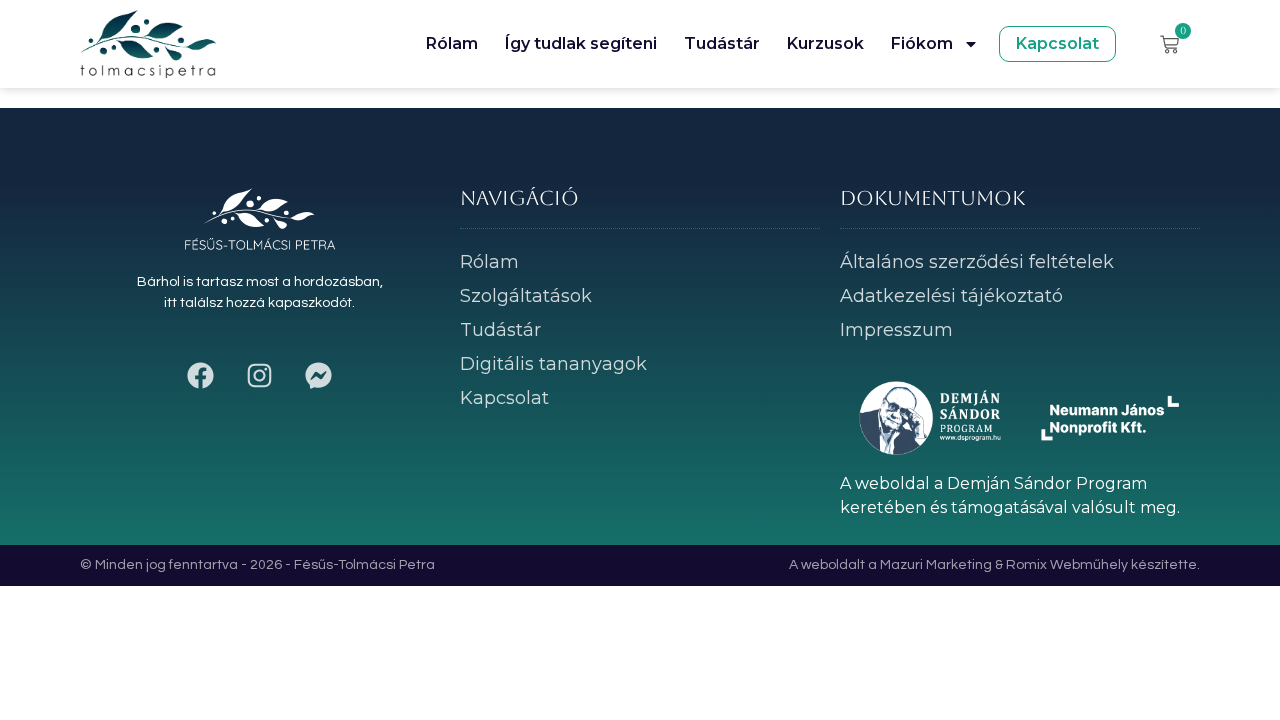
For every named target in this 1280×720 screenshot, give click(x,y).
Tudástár (722, 43)
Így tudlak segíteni (581, 43)
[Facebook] (201, 376)
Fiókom (922, 43)
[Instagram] (260, 376)
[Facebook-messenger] (319, 376)
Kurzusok (825, 43)
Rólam (452, 43)
